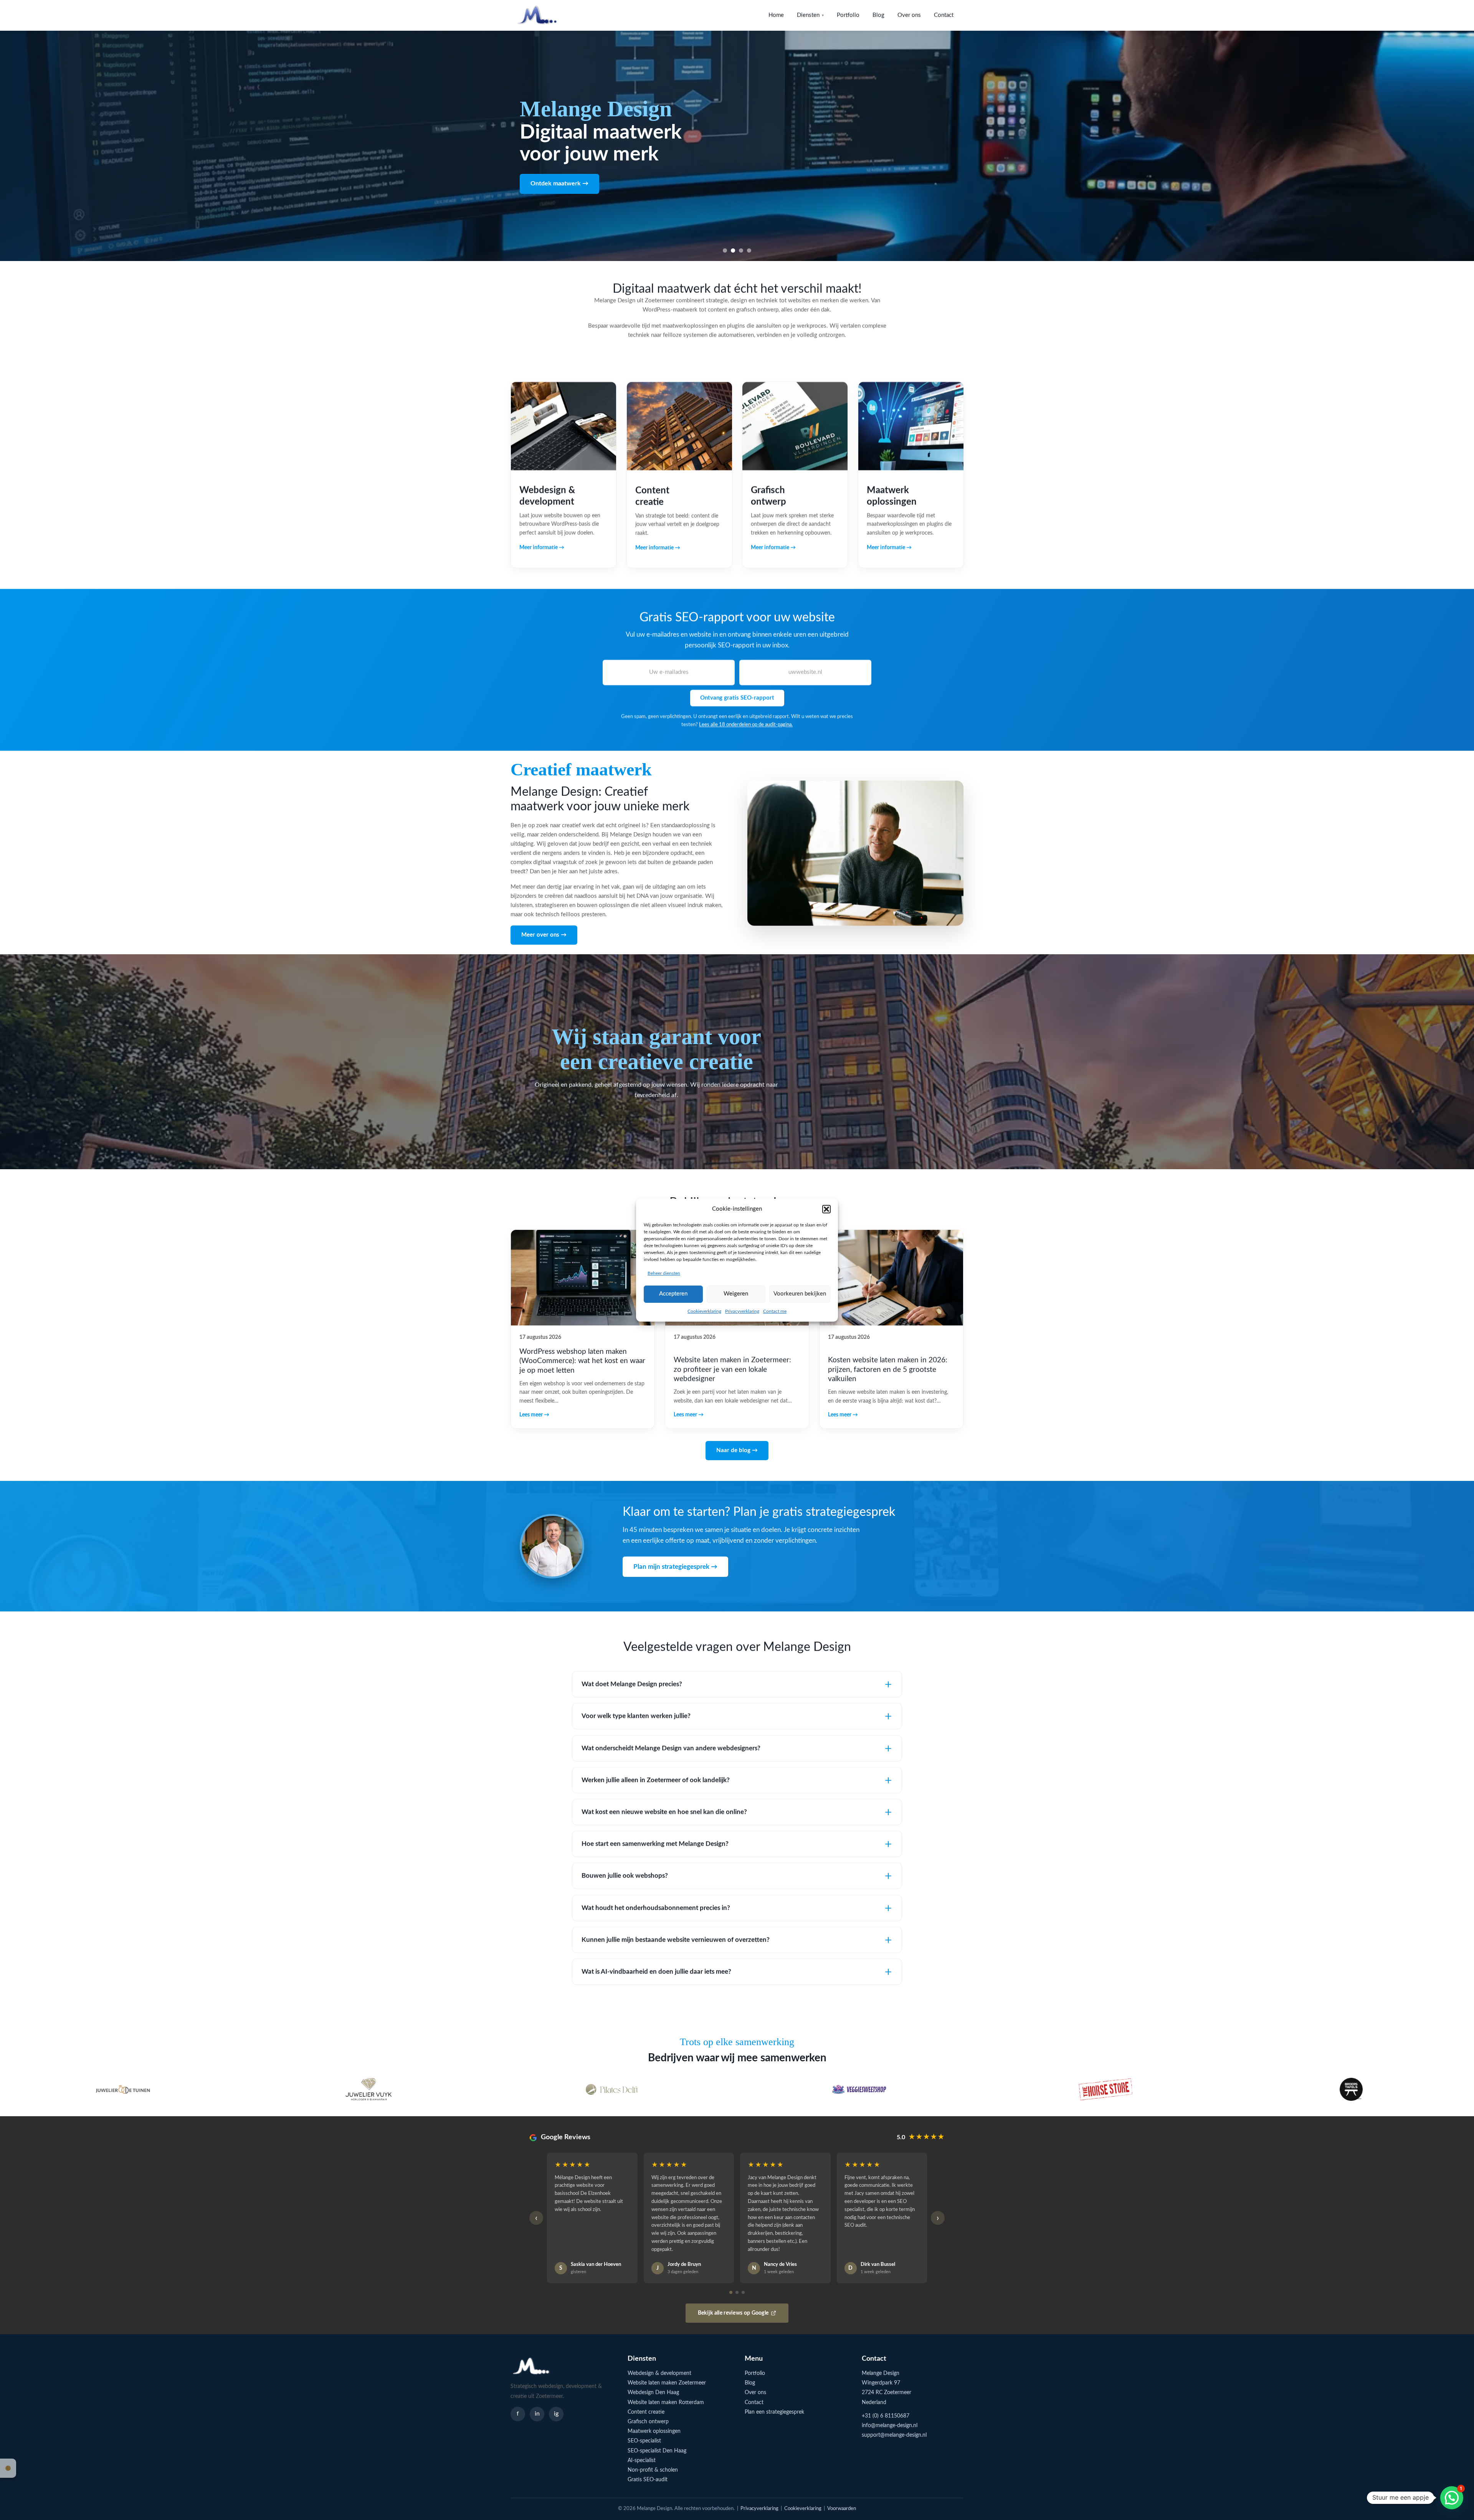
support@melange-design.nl (894, 2435)
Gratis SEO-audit (648, 2480)
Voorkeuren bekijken (800, 1294)
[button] (826, 1209)
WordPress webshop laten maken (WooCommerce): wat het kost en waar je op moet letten (582, 1361)
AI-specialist (642, 2461)
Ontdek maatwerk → (559, 189)
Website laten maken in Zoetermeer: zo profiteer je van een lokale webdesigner (732, 1370)
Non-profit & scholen (653, 2470)
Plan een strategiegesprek (774, 2412)
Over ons (909, 15)
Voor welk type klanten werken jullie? (636, 1716)
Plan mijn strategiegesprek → (675, 1567)
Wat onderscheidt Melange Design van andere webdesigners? (671, 1748)
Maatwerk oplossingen (654, 2431)
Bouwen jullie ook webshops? (625, 1876)
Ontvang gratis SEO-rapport (737, 698)
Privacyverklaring (742, 1311)
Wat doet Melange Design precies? (632, 1684)
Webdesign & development (659, 2373)
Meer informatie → (542, 548)
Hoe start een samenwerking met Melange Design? (655, 1844)
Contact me (775, 1311)
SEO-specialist (644, 2441)
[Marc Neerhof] (860, 2089)
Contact (944, 15)
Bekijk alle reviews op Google (733, 2313)
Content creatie (646, 2412)
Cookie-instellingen (8, 2468)
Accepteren (673, 1294)
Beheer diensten (664, 1273)
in (537, 2414)
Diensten (810, 15)
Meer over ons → (544, 934)
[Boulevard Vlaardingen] (1351, 2089)
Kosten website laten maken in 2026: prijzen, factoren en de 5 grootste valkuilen (888, 1370)
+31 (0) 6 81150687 (886, 2416)
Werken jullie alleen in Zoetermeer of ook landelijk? (656, 1780)
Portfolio (848, 15)
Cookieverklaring (704, 1311)
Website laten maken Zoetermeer (667, 2383)
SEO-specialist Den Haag (657, 2451)
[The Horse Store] (123, 2089)
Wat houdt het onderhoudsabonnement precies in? (656, 1908)
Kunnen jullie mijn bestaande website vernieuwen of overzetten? (676, 1940)
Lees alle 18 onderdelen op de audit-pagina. (746, 725)
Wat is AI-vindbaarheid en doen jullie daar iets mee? (656, 1972)
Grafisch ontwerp (648, 2422)
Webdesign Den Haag (653, 2393)
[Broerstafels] (368, 2089)
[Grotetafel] (614, 2089)
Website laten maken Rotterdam (666, 2403)
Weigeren (736, 1294)
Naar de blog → (737, 1450)
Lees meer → (534, 1415)
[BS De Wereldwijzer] (1105, 2089)
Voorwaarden (842, 2509)
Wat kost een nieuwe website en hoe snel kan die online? (664, 1812)
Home (776, 15)
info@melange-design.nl (890, 2426)
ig (556, 2414)
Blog (878, 15)
